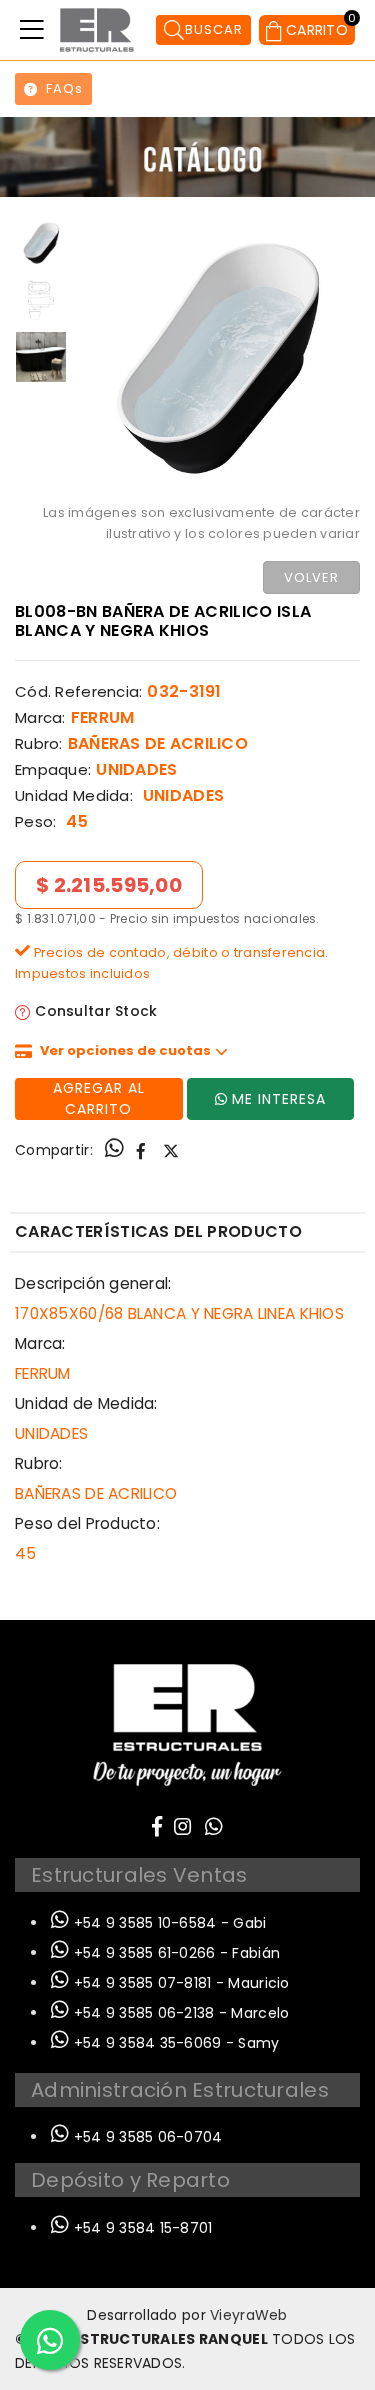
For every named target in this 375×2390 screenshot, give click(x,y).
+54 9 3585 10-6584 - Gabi (167, 1923)
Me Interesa (279, 1099)
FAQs (64, 88)
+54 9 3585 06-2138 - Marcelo (179, 2013)
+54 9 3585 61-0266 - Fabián (174, 1953)
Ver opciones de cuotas (125, 1050)
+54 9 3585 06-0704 (145, 2137)
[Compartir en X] (171, 1151)
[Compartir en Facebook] (141, 1151)
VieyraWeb (249, 2315)
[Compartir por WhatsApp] (114, 1151)
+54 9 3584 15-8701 (140, 2228)
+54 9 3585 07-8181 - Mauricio (179, 1983)
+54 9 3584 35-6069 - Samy (174, 2043)
